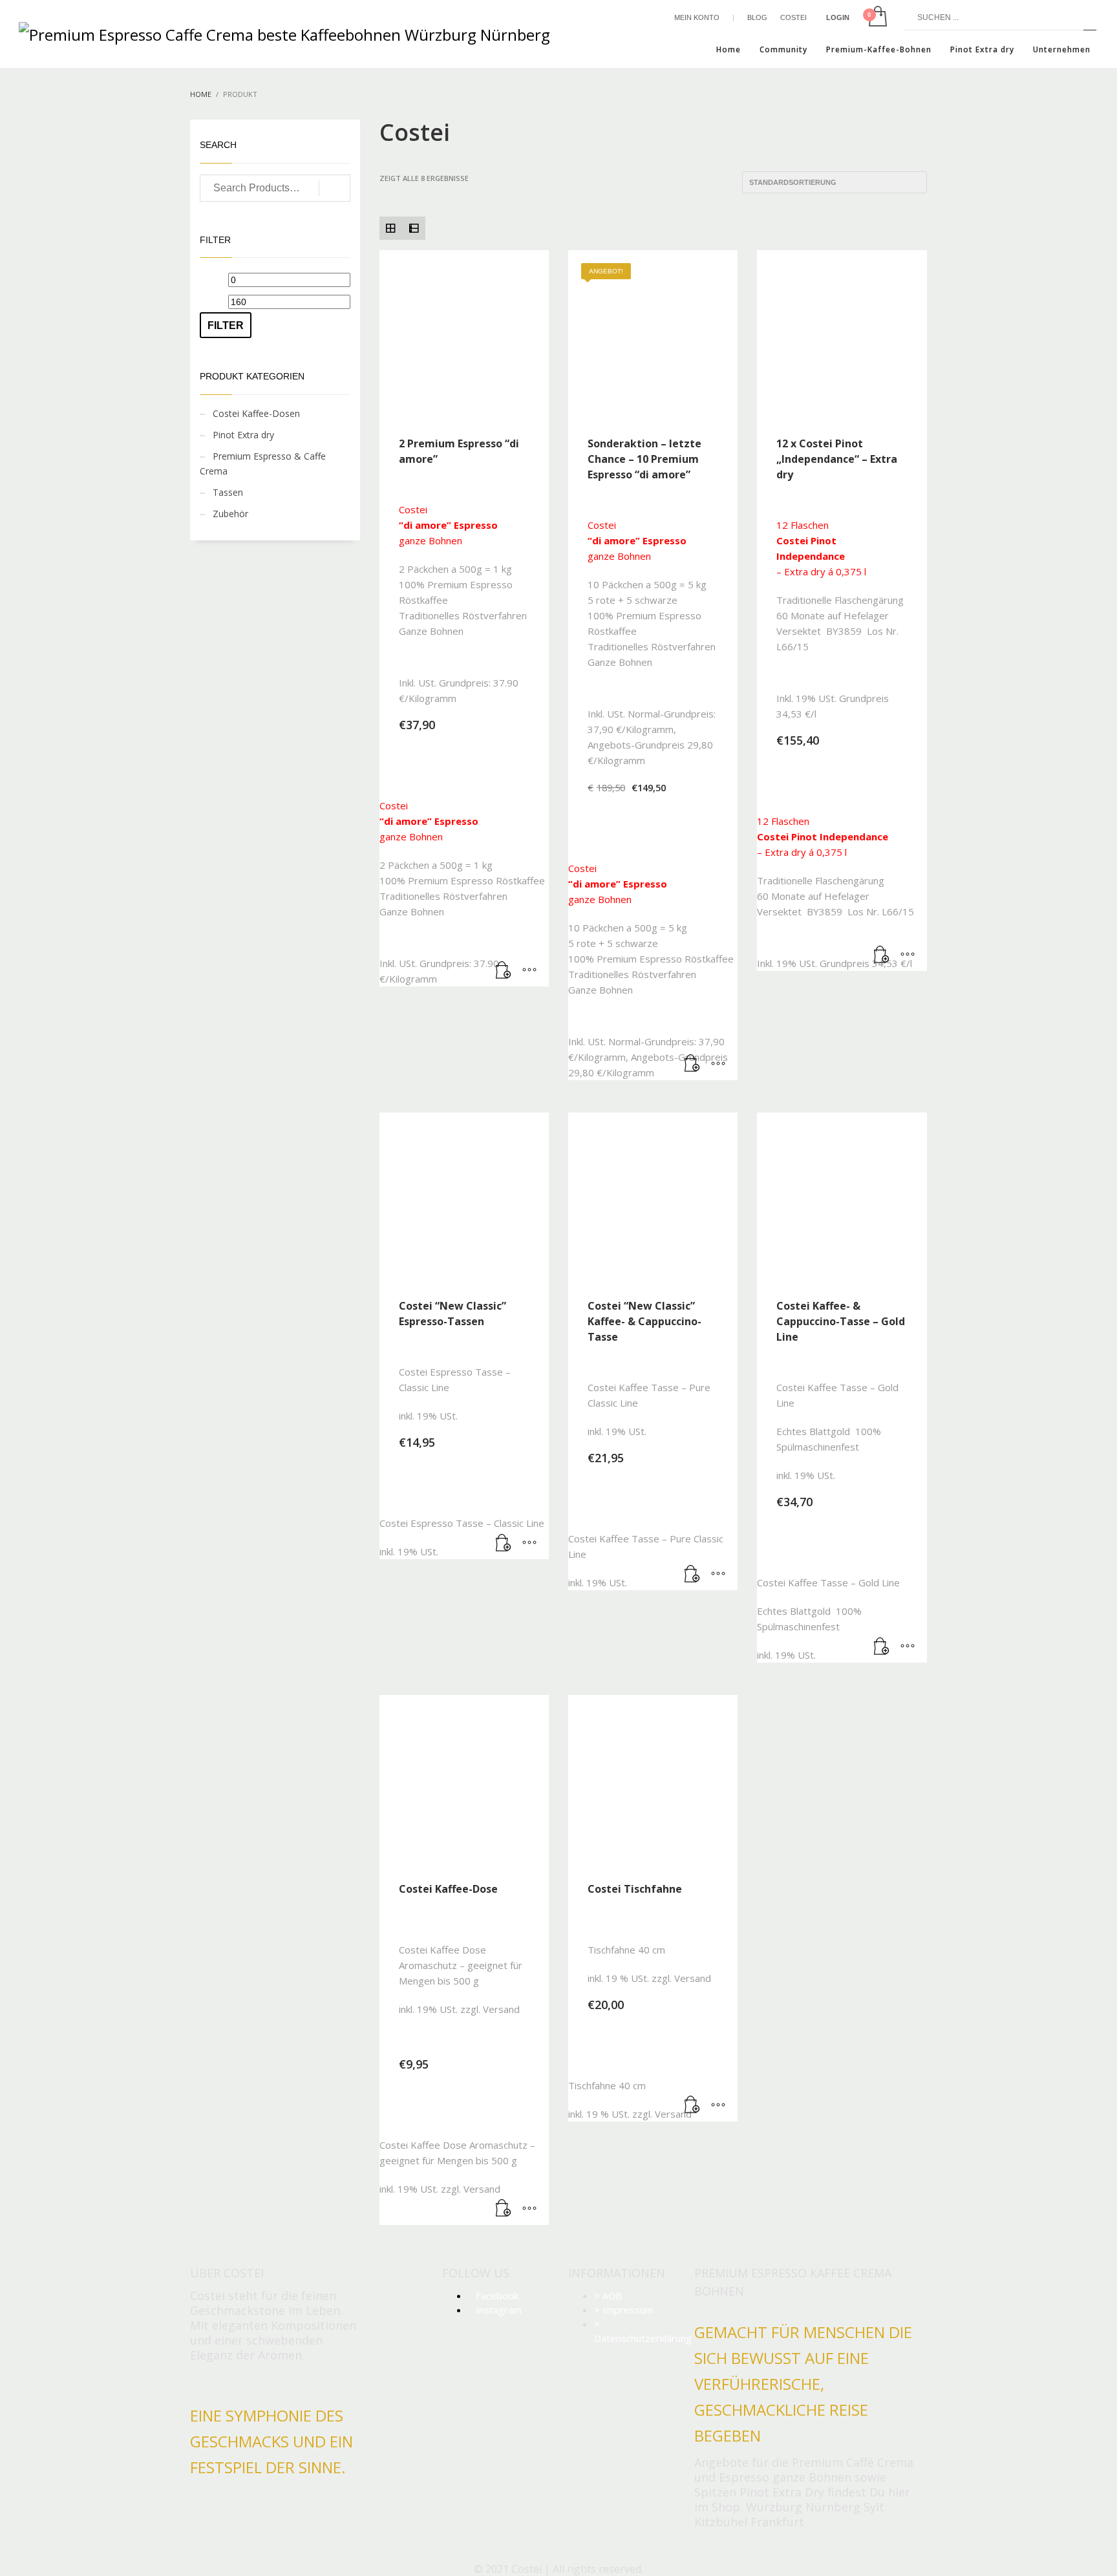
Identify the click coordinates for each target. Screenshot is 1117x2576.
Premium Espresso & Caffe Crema (263, 463)
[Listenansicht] (414, 228)
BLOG (757, 17)
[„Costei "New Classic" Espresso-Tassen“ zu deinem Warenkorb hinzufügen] (504, 1543)
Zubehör (230, 514)
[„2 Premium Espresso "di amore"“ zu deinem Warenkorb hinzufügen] (504, 970)
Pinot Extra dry (243, 435)
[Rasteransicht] (391, 228)
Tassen (228, 492)
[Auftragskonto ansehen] (877, 17)
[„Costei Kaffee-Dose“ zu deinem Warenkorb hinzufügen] (504, 2209)
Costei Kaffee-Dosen (256, 413)
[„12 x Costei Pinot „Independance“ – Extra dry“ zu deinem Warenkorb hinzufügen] (882, 955)
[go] (1090, 17)
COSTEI (793, 17)
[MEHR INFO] (529, 970)
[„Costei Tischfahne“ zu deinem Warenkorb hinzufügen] (692, 2105)
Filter (226, 325)
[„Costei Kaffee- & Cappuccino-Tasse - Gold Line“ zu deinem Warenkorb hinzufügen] (882, 1646)
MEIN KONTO (697, 17)
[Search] (335, 188)
